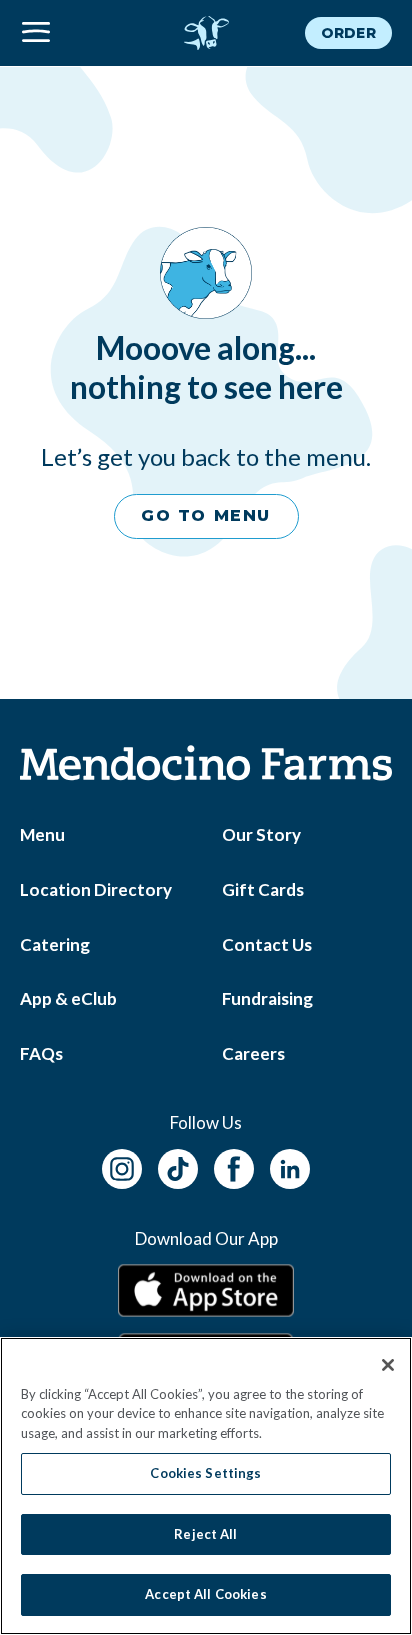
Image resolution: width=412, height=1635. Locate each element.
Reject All (205, 1534)
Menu (42, 834)
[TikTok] (178, 1165)
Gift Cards (263, 889)
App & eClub (68, 998)
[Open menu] (82, 33)
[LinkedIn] (290, 1165)
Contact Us (267, 944)
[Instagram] (122, 1165)
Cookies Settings (205, 1473)
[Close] (388, 1365)
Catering (55, 944)
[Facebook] (234, 1165)
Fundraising (267, 998)
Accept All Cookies (205, 1594)
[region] (206, 1486)
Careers (253, 1053)
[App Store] (206, 1290)
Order (348, 33)
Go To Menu (206, 515)
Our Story (261, 834)
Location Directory (96, 889)
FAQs (41, 1053)
